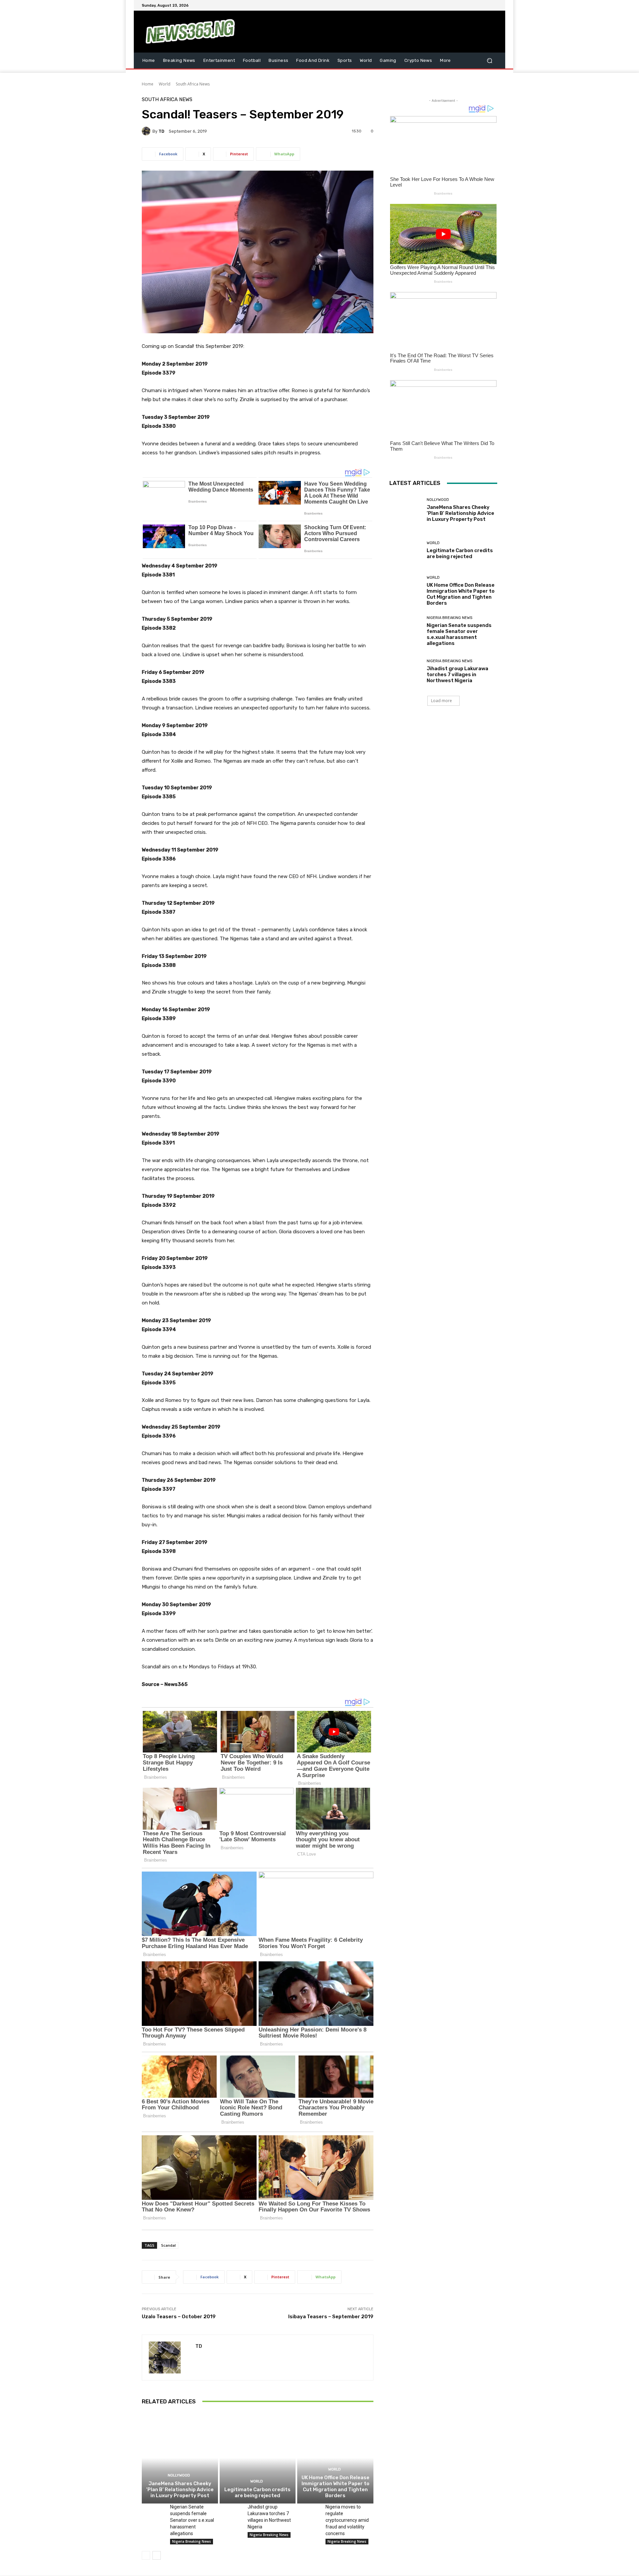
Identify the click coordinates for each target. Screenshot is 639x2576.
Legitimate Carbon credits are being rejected (257, 2493)
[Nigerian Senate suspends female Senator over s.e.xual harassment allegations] (153, 2511)
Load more (441, 701)
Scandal (168, 2245)
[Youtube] (493, 5)
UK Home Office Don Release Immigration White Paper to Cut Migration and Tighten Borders (335, 2487)
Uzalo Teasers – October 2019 (179, 2317)
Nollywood (179, 2475)
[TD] (147, 131)
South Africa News (193, 84)
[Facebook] (461, 5)
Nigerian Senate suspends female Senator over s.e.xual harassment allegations (192, 2520)
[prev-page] (146, 2555)
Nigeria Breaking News (192, 2541)
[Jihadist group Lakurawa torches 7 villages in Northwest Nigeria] (231, 2511)
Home (148, 84)
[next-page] (157, 2555)
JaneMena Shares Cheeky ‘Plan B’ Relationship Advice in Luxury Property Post (180, 2490)
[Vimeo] (485, 5)
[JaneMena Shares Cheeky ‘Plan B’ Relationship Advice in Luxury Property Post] (180, 2458)
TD (161, 131)
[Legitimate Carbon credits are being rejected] (258, 2458)
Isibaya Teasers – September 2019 (331, 2317)
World (165, 84)
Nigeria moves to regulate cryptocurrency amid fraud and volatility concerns (347, 2520)
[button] (489, 60)
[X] (477, 5)
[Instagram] (469, 5)
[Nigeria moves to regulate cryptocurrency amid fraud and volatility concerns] (309, 2511)
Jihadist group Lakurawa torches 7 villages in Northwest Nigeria (457, 675)
